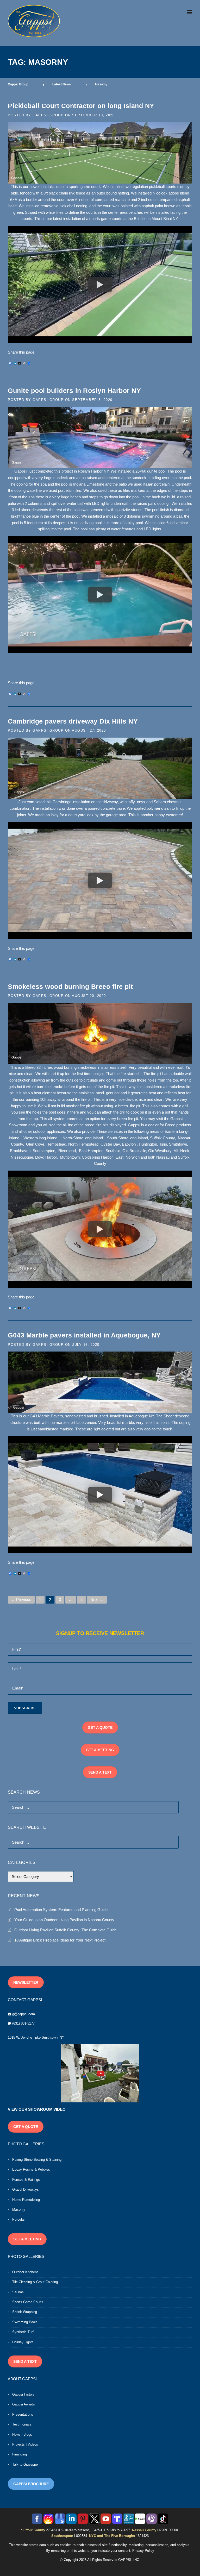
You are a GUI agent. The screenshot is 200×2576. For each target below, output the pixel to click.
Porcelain (19, 2219)
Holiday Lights (23, 2342)
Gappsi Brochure (31, 2484)
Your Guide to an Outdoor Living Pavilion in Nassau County (64, 1920)
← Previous (21, 1600)
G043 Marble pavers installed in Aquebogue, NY (84, 1335)
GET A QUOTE (100, 1727)
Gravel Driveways (26, 2189)
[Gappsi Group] (34, 21)
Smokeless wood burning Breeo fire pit (70, 987)
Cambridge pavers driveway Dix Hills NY (73, 721)
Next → (97, 1600)
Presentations (23, 2414)
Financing (20, 2454)
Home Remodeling (26, 2200)
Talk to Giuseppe (25, 2464)
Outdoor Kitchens (25, 2272)
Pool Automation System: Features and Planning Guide (61, 1910)
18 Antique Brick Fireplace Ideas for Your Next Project (60, 1940)
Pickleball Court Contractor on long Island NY (81, 106)
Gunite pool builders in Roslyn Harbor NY (74, 391)
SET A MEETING (100, 1750)
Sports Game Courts (28, 2302)
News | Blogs (22, 2434)
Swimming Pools (25, 2322)
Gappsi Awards (24, 2404)
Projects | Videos (25, 2444)
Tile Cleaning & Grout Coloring (35, 2282)
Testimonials (22, 2424)
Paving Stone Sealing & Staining (37, 2160)
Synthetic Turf (23, 2332)
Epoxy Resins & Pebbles (31, 2169)
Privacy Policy (143, 2551)
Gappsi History (23, 2394)
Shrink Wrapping (25, 2312)
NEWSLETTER (26, 1982)
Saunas (18, 2292)
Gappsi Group (48, 115)
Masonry (19, 2210)
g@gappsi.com (24, 2014)
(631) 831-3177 (23, 2023)
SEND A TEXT (100, 1772)
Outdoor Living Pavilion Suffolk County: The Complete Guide (65, 1930)
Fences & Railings (26, 2180)
